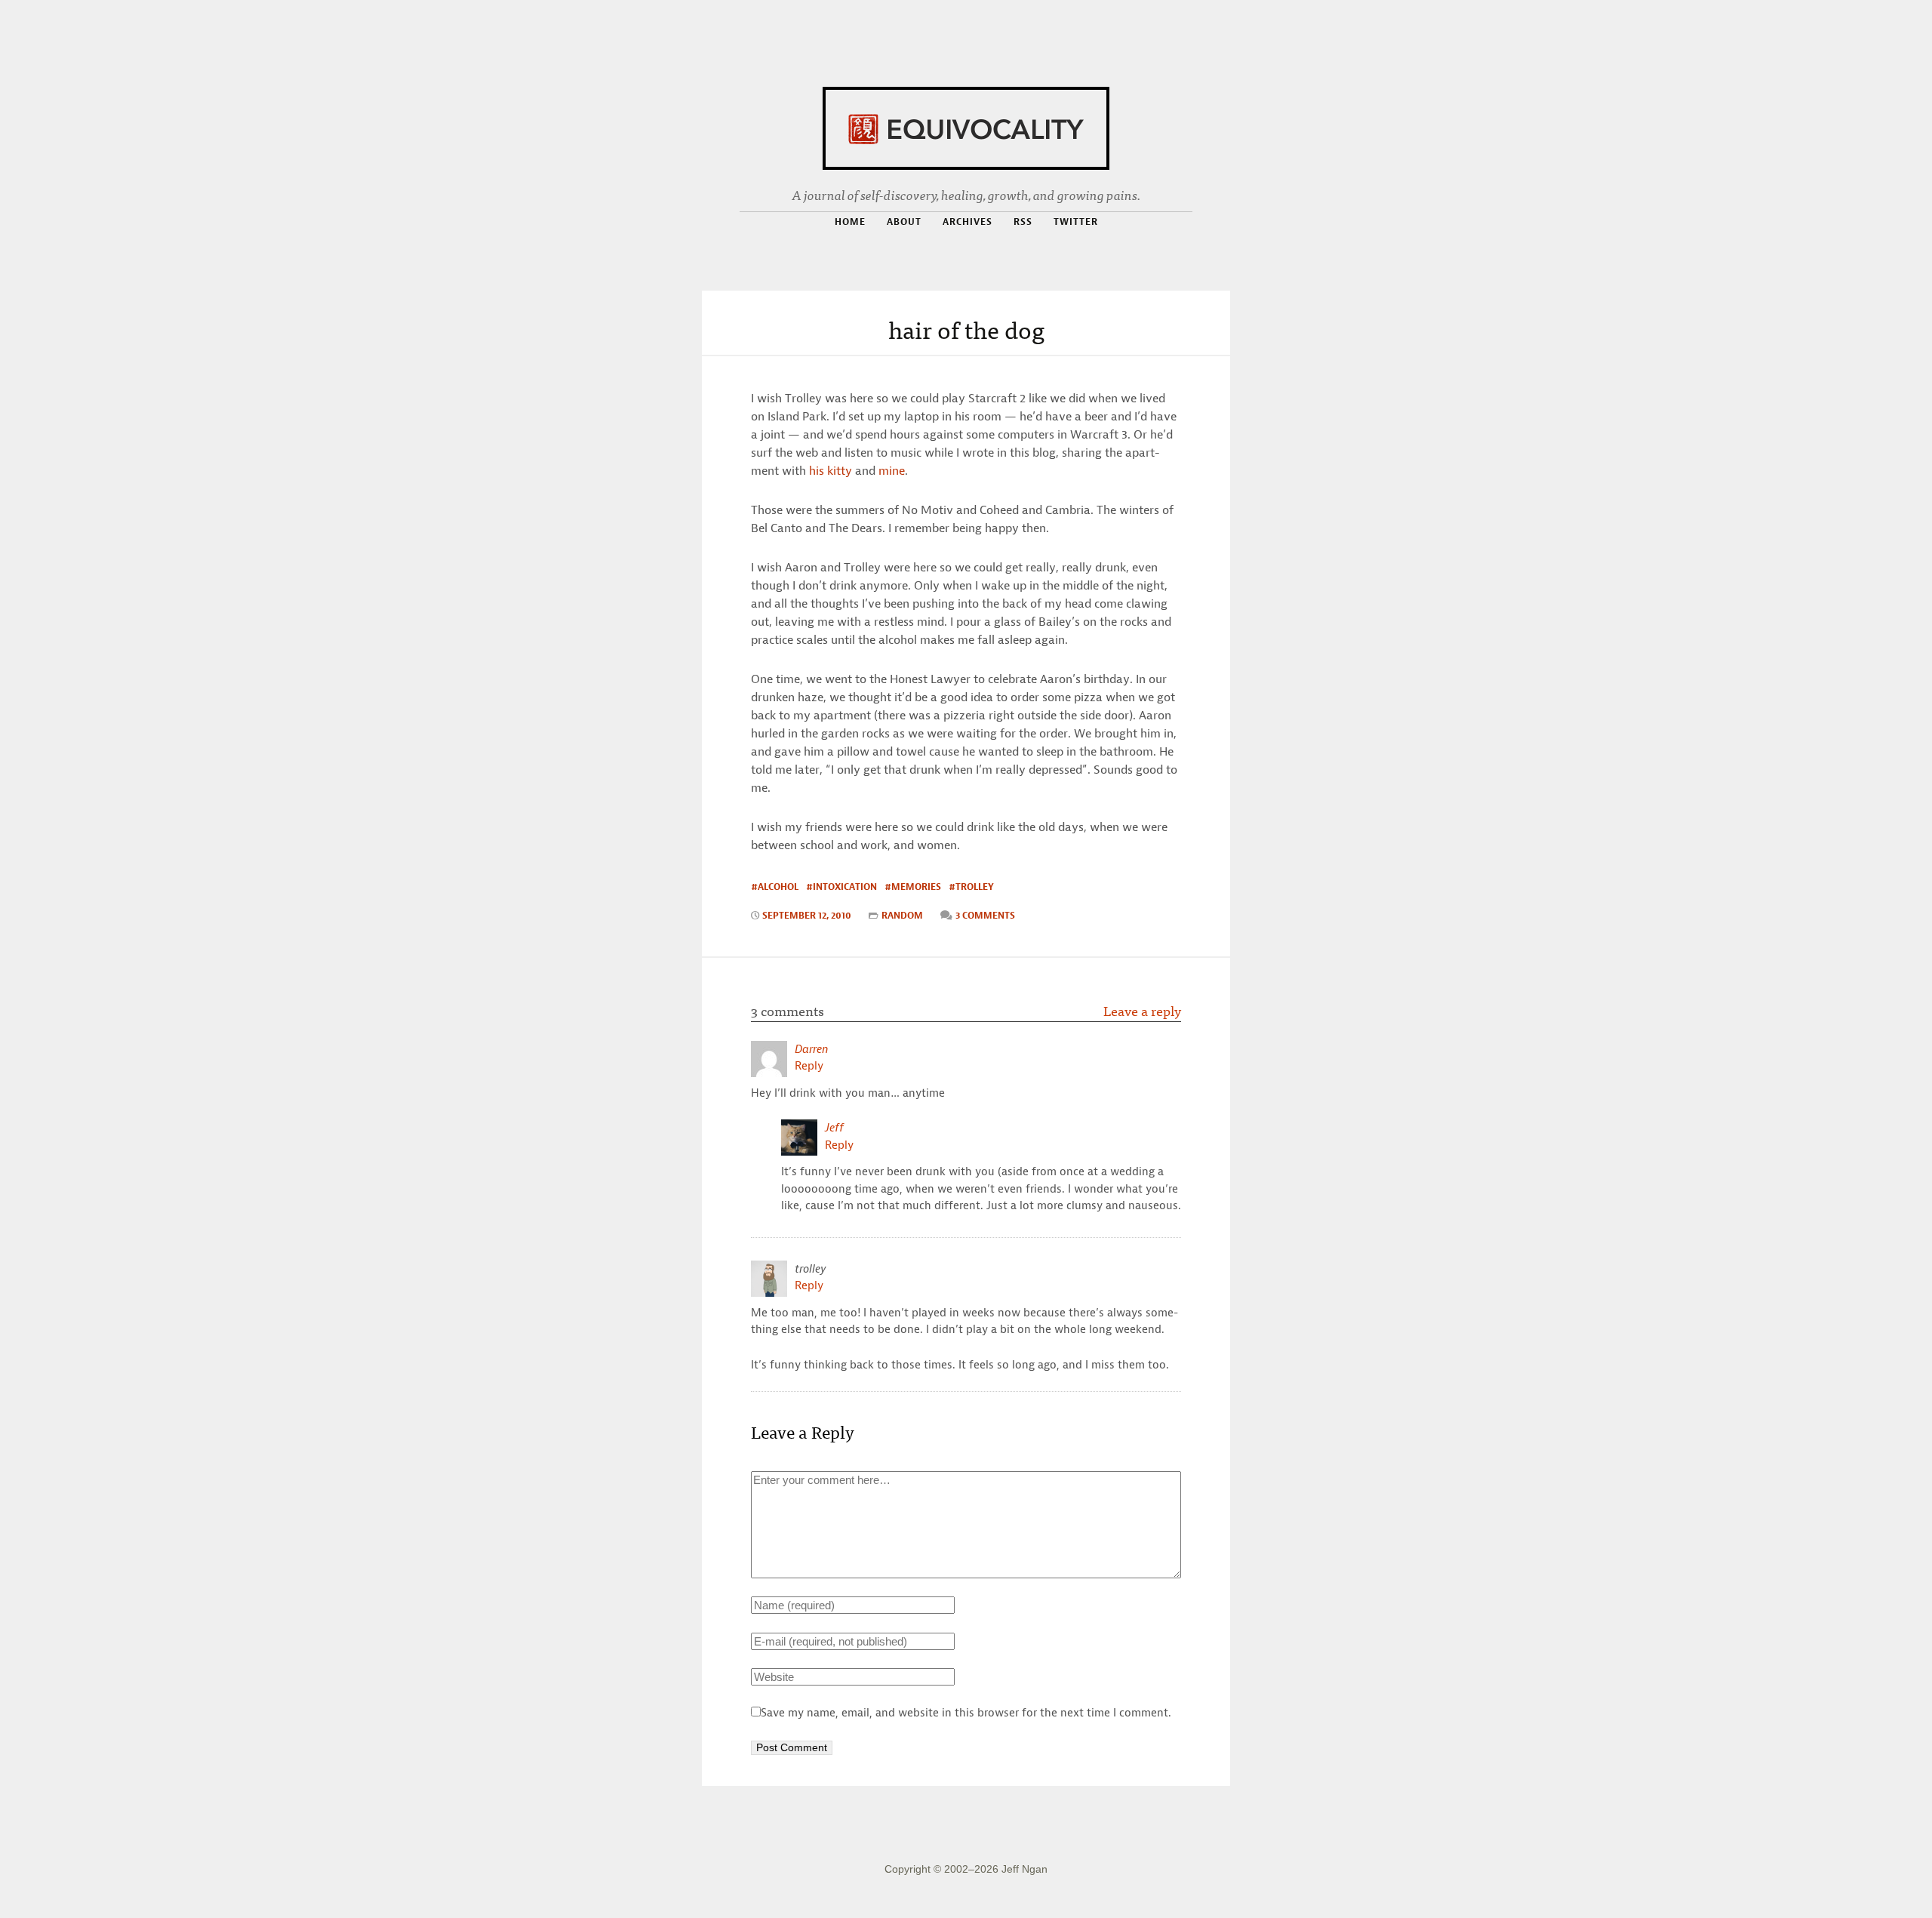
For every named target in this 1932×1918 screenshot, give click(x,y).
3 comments (985, 915)
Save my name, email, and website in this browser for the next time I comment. (966, 1713)
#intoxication (841, 887)
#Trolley (971, 887)
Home (850, 222)
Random (902, 915)
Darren (812, 1049)
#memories (913, 887)
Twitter (1076, 222)
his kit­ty (831, 471)
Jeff (834, 1128)
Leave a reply (1142, 1010)
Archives (968, 222)
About (904, 222)
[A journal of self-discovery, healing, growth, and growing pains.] (966, 126)
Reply (809, 1066)
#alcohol (775, 887)
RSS (1023, 222)
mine (892, 471)
